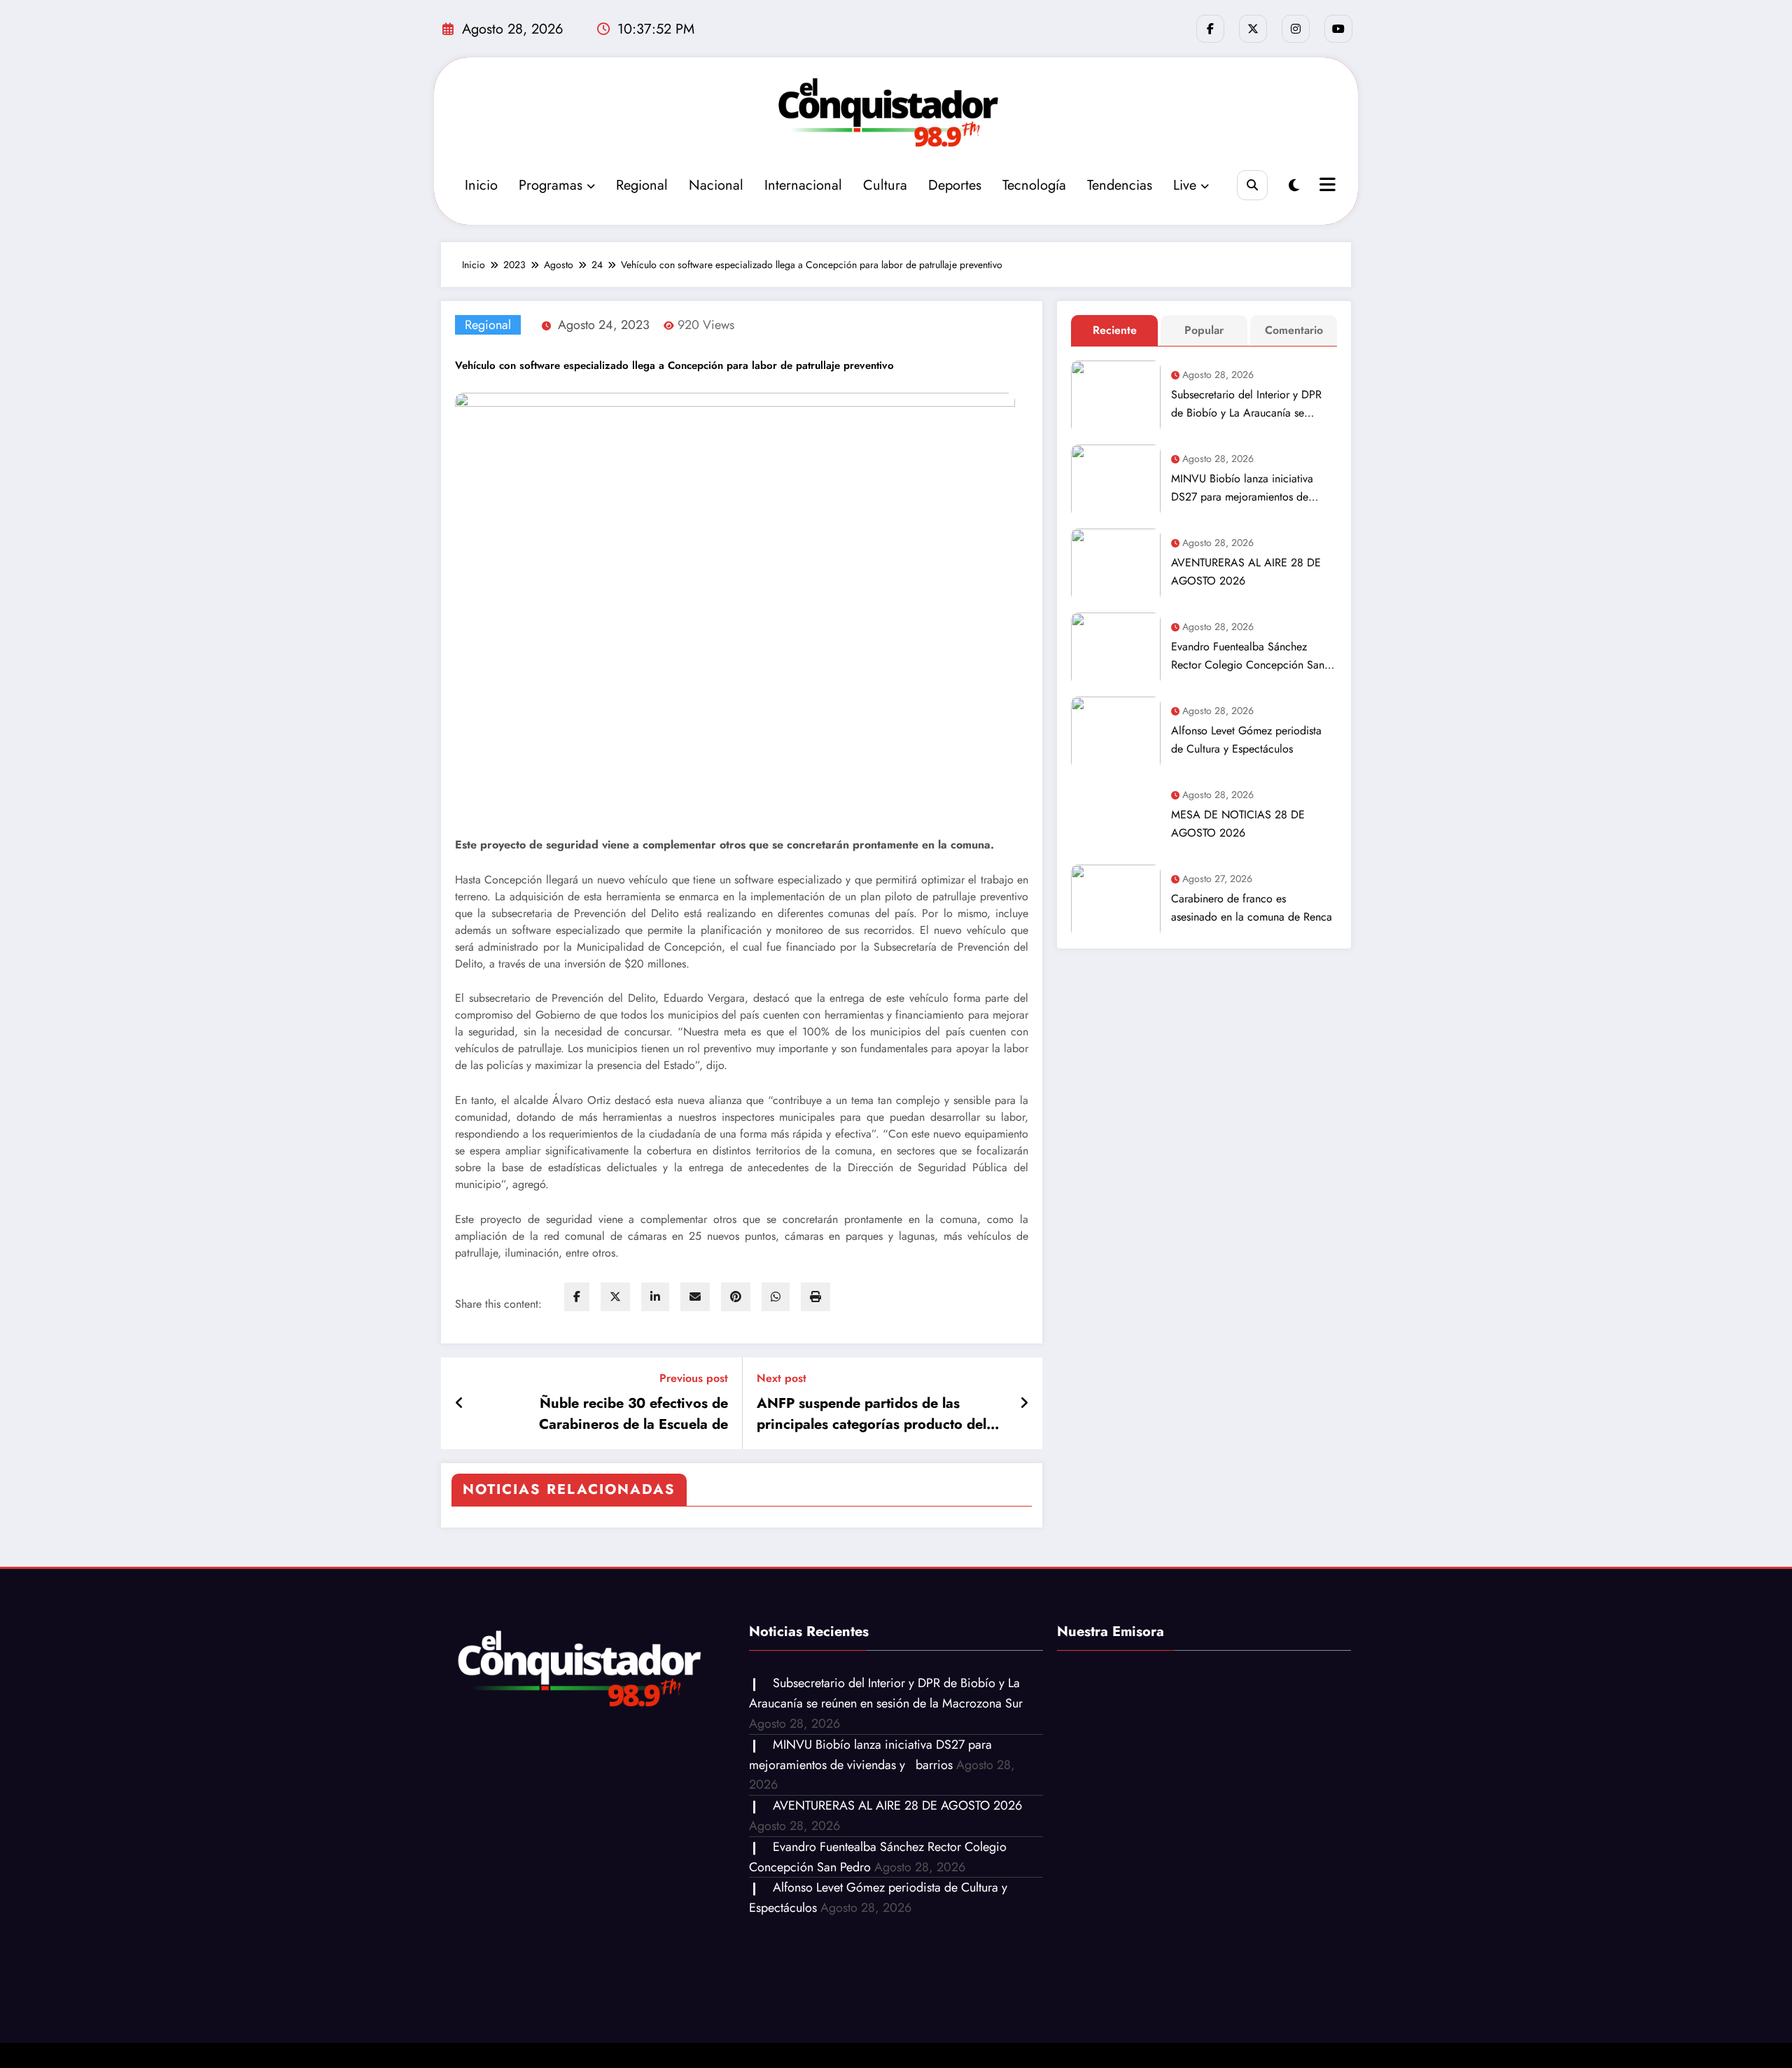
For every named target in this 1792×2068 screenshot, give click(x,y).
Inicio (481, 185)
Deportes (955, 185)
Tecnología (1034, 185)
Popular (1204, 330)
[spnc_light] (1294, 186)
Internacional (803, 185)
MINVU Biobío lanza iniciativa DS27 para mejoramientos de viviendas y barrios (1242, 488)
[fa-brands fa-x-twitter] (1253, 29)
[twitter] (615, 1297)
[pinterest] (736, 1297)
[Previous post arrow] (460, 1404)
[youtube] (1338, 29)
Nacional (716, 185)
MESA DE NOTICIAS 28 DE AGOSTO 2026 (1238, 824)
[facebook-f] (1210, 29)
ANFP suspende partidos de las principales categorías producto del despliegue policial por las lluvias (871, 1414)
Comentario (1294, 330)
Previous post (694, 1378)
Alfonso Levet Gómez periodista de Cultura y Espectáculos (1246, 740)
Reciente (1115, 330)
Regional (642, 185)
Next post (782, 1378)
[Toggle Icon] (1326, 186)
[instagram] (1296, 29)
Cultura (885, 185)
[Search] (1252, 185)
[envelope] (695, 1297)
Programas (551, 185)
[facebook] (577, 1297)
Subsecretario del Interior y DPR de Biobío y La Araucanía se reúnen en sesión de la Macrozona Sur (1252, 404)
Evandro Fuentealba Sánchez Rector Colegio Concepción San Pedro (1248, 656)
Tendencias (1120, 185)
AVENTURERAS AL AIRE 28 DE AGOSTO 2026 (1246, 572)
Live (1185, 185)
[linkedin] (655, 1297)
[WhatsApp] (776, 1297)
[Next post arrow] (1024, 1404)
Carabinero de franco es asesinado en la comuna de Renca (1252, 908)
